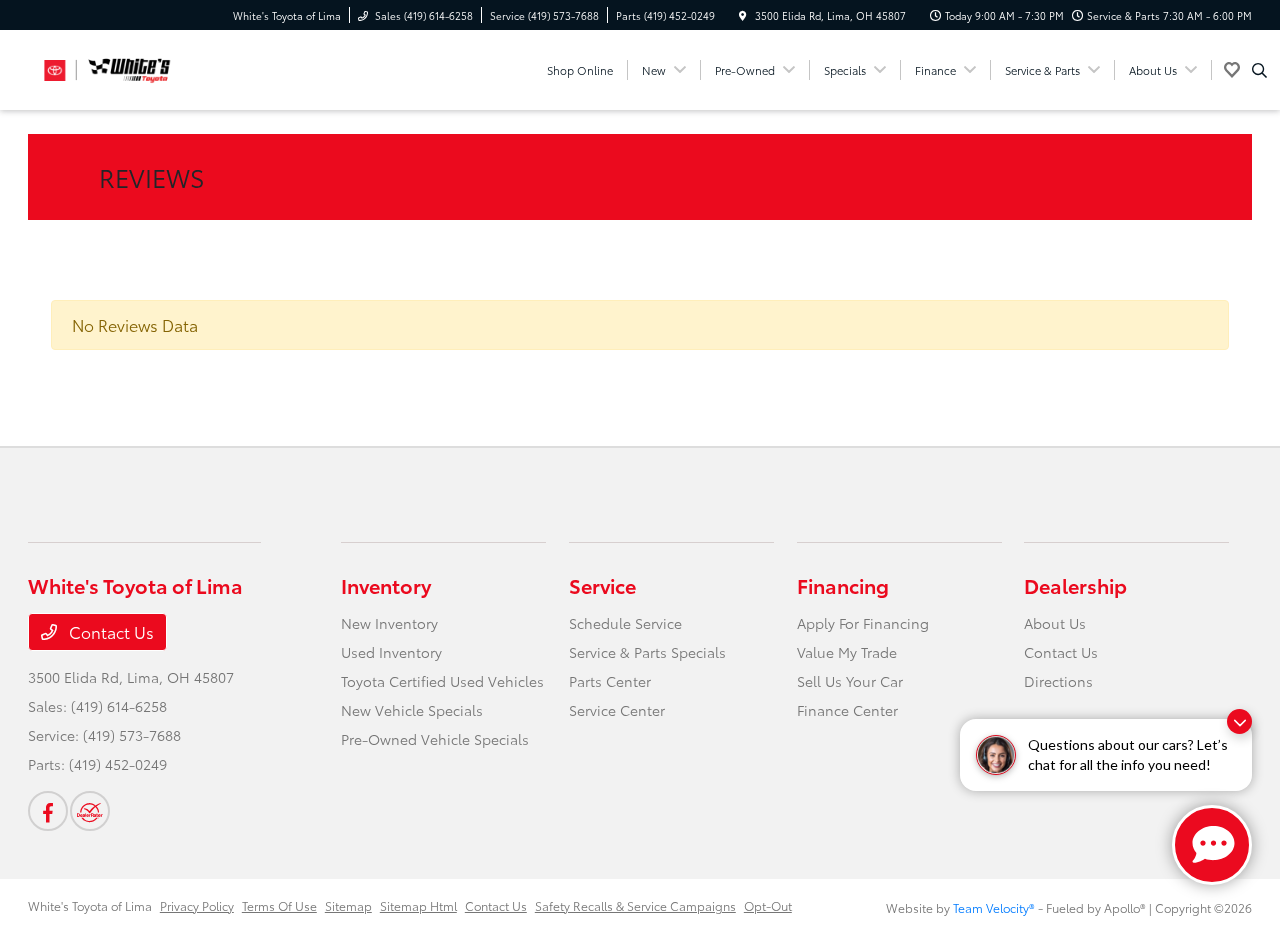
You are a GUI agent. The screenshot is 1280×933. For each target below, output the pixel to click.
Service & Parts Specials (647, 652)
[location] (743, 15)
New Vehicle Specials (412, 710)
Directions (1058, 681)
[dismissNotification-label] (1239, 721)
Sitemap (348, 905)
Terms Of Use (279, 905)
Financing (843, 585)
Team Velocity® (994, 907)
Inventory (386, 585)
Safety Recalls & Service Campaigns (635, 905)
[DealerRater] (90, 811)
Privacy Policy (197, 905)
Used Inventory (391, 652)
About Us (1055, 623)
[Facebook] (48, 811)
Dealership (1075, 585)
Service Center (617, 710)
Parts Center (610, 681)
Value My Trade (847, 652)
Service (602, 585)
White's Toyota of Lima (90, 905)
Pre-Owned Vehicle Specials (435, 739)
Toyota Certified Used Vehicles (442, 681)
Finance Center (847, 710)
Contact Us (109, 631)
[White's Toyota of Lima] (118, 66)
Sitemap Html (418, 905)
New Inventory (389, 623)
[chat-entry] (1212, 845)
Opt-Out (768, 905)
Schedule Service (625, 623)
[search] (1259, 70)
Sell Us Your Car (850, 681)
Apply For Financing (863, 623)
